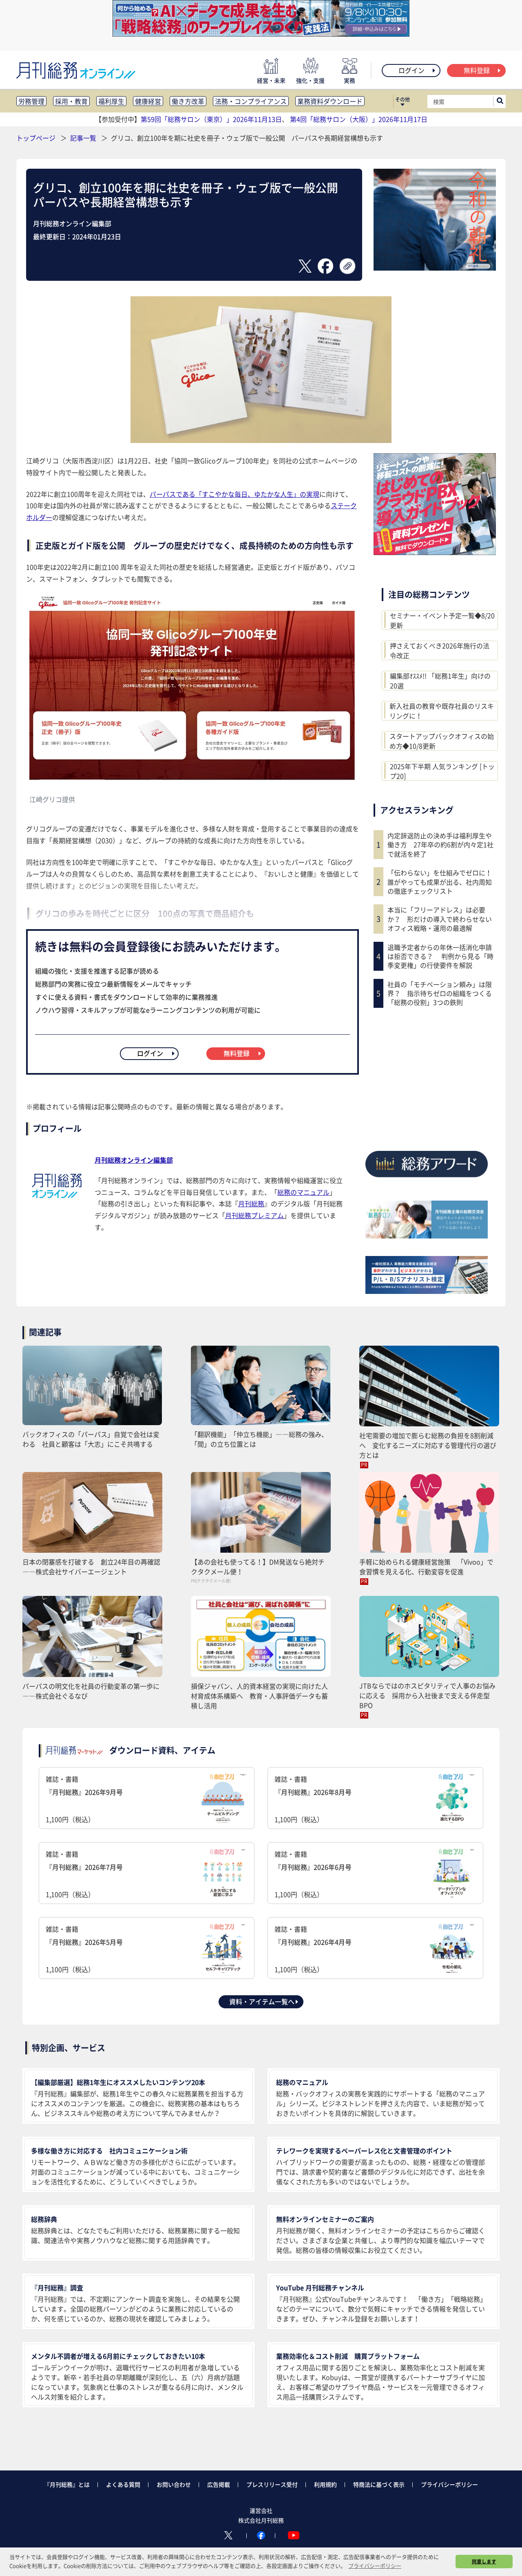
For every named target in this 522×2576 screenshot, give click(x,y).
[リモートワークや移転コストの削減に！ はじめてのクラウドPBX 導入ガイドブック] (435, 552)
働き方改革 (188, 101)
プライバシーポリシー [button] (375, 2566)
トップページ (36, 138)
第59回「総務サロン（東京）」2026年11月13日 (211, 119)
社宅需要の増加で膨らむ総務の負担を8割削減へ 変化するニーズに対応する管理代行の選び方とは (428, 1445)
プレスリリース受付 (272, 2484)
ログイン (411, 70)
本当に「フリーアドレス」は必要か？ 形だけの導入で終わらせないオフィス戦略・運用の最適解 (440, 919)
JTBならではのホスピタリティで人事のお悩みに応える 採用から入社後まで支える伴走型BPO (427, 1695)
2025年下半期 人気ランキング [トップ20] (442, 771)
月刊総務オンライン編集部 (134, 1160)
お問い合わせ (174, 2484)
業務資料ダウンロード (330, 101)
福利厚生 (111, 101)
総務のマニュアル (303, 1192)
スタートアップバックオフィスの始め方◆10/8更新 (442, 741)
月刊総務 (251, 1203)
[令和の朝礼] (435, 268)
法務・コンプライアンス (251, 101)
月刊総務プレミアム (254, 1215)
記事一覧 (84, 138)
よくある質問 (123, 2484)
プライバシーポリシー (449, 2484)
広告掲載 (219, 2484)
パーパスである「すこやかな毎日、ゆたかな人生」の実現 (234, 494)
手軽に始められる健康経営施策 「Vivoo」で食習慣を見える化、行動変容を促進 (426, 1567)
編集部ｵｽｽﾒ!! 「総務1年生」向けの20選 (440, 681)
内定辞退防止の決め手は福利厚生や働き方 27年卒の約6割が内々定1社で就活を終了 (440, 845)
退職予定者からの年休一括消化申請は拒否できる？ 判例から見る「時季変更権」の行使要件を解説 (440, 956)
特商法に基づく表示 (379, 2484)
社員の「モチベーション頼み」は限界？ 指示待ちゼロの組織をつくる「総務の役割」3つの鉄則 (440, 993)
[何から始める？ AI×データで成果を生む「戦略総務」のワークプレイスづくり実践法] (261, 34)
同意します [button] (484, 2561)
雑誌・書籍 (84, 1799)
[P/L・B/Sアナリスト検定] (427, 1291)
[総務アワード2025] (427, 1180)
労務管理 (31, 101)
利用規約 (325, 2484)
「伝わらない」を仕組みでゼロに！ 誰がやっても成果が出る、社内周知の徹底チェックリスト (442, 882)
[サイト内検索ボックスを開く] (500, 101)
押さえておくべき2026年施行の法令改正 (440, 650)
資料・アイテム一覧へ (262, 2001)
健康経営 (148, 101)
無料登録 (477, 70)
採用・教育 (71, 101)
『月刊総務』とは (67, 2484)
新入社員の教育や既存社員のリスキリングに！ (442, 711)
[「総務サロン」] (427, 1236)
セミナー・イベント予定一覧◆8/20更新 (442, 620)
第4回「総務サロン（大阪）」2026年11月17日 (359, 119)
